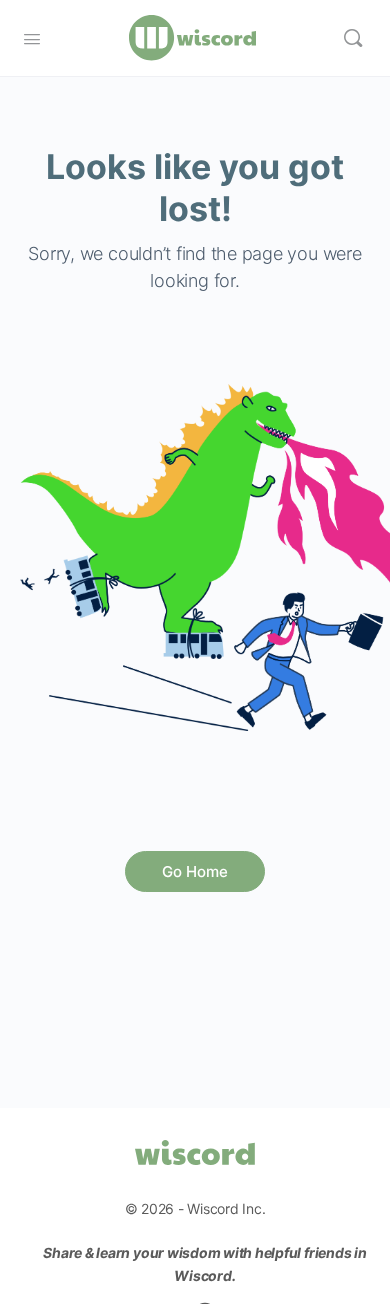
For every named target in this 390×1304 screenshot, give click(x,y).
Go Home (195, 871)
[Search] (353, 38)
